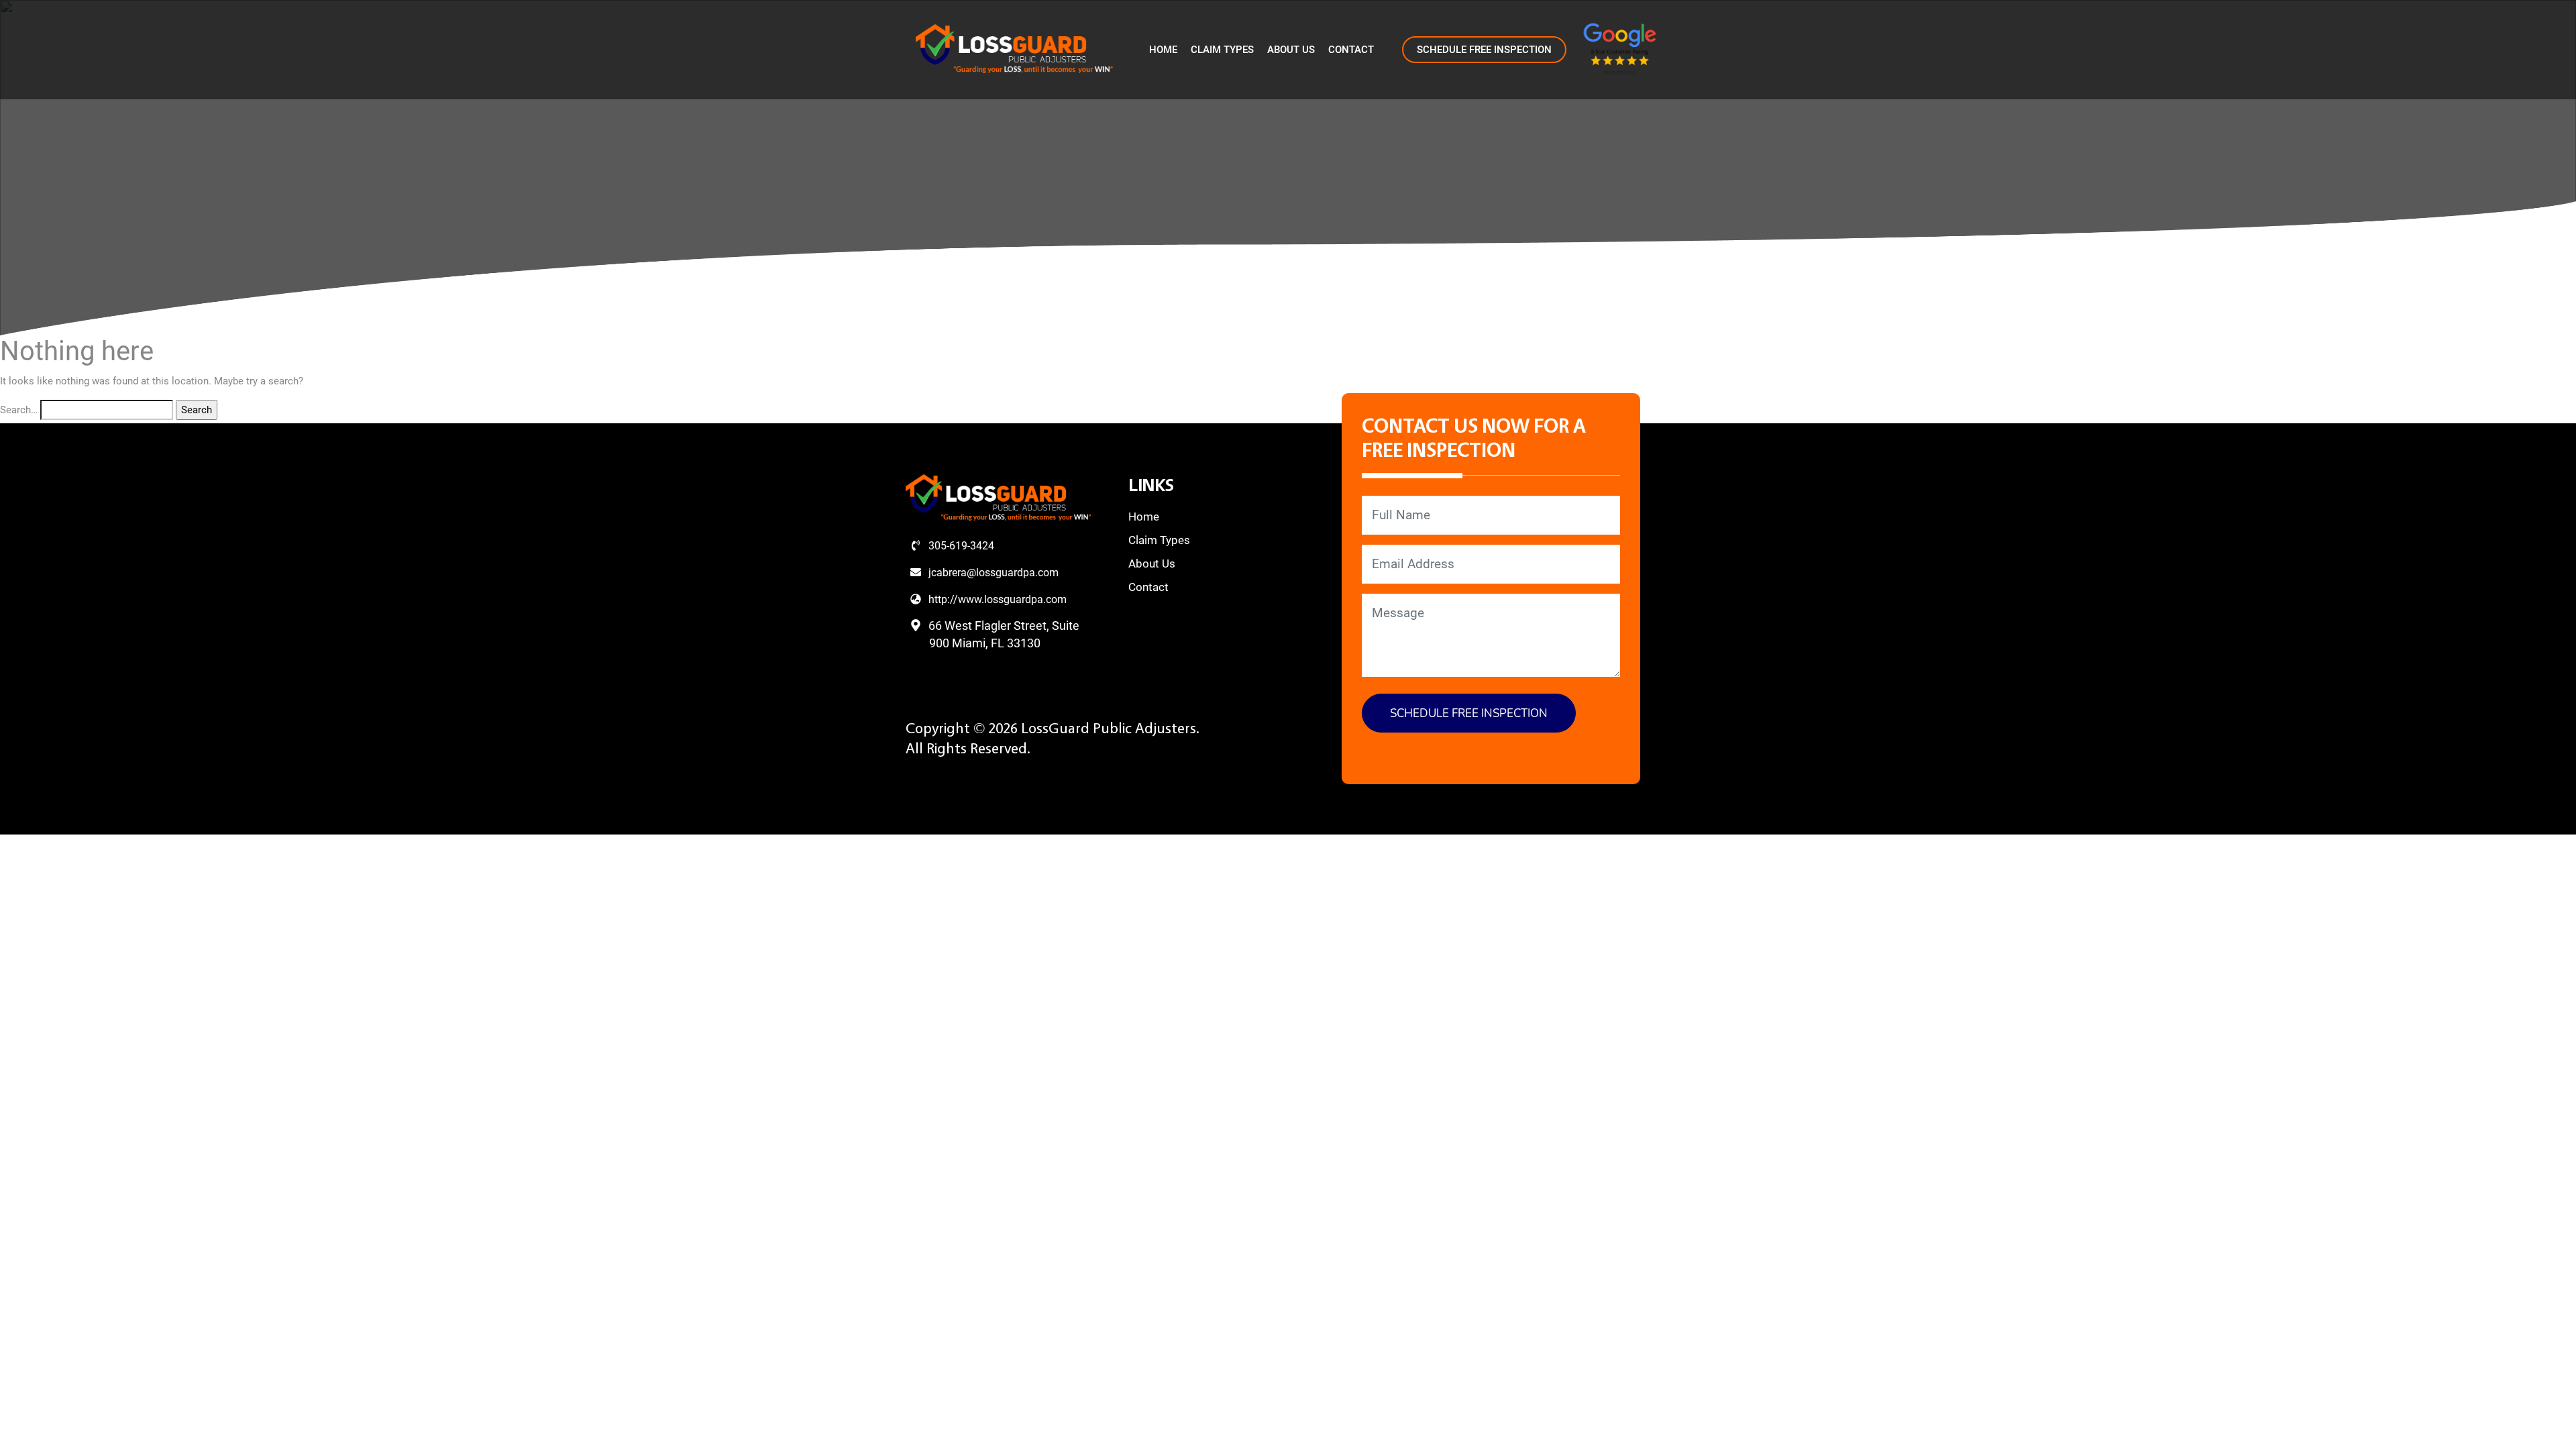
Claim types (1222, 50)
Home (1163, 50)
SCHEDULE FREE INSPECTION (1484, 50)
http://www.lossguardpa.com (996, 599)
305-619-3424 (960, 546)
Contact (1351, 50)
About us (1291, 50)
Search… (19, 410)
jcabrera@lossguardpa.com (992, 573)
